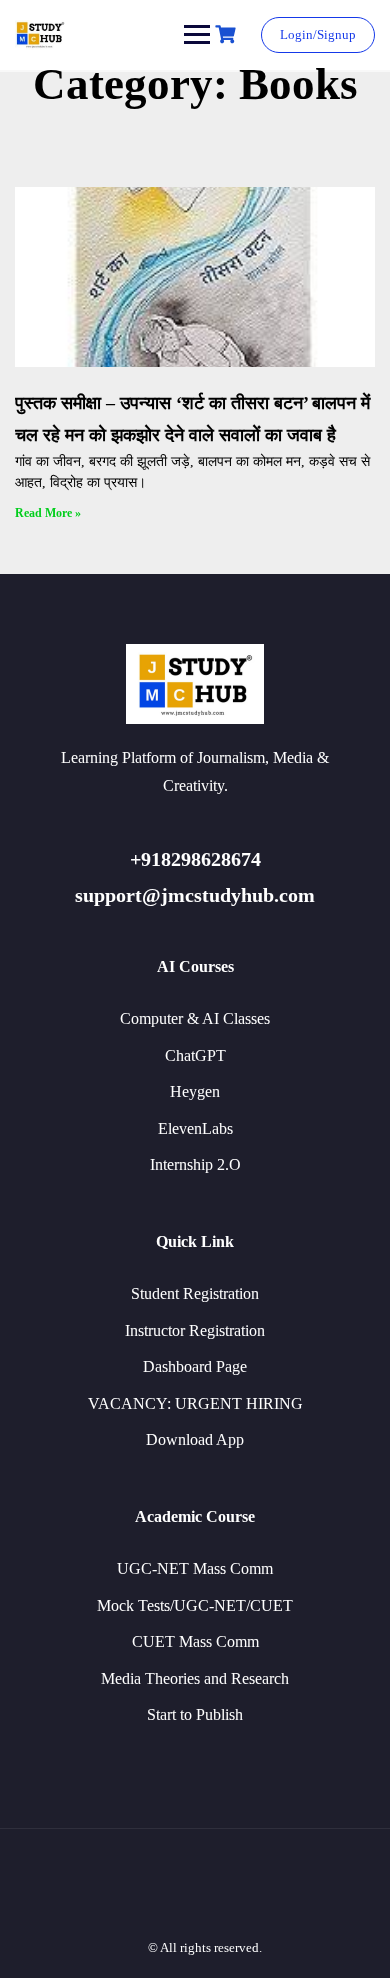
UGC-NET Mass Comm (195, 1568)
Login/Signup (318, 34)
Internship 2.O (195, 1164)
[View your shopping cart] (228, 34)
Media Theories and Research (195, 1678)
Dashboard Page (195, 1366)
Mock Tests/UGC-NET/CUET (195, 1605)
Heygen (195, 1091)
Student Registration (195, 1293)
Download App (195, 1439)
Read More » (48, 513)
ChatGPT (195, 1055)
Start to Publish (195, 1714)
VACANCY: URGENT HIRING (195, 1403)
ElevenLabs (195, 1128)
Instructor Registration (195, 1330)
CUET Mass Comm (195, 1641)
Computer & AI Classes (195, 1018)
